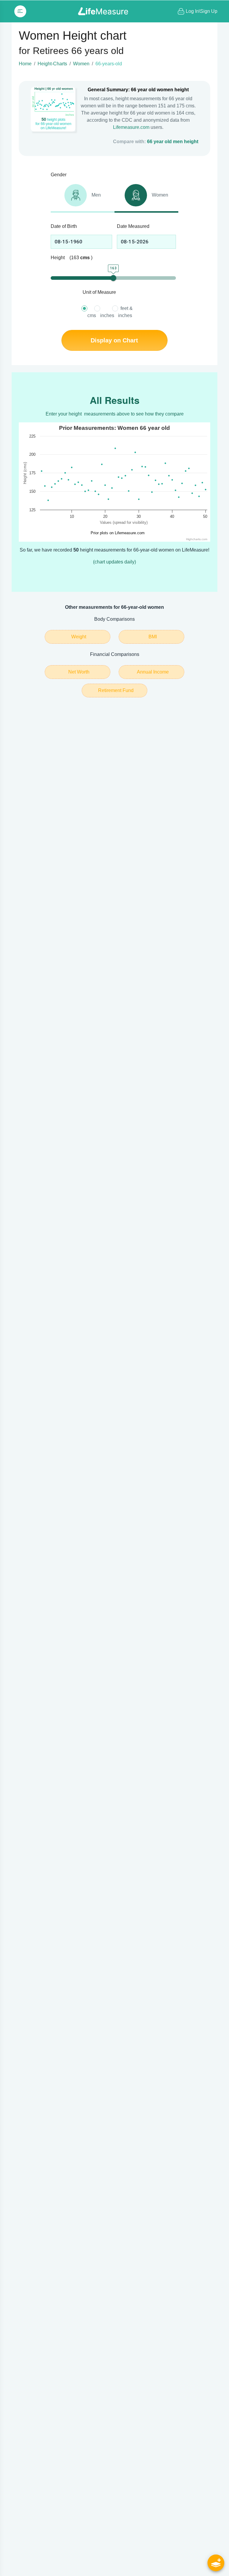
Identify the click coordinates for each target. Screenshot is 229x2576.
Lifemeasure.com (131, 127)
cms (92, 315)
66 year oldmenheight (173, 142)
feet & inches (125, 312)
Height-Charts (52, 64)
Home (25, 64)
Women (81, 64)
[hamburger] (20, 11)
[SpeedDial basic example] (216, 2563)
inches (107, 315)
